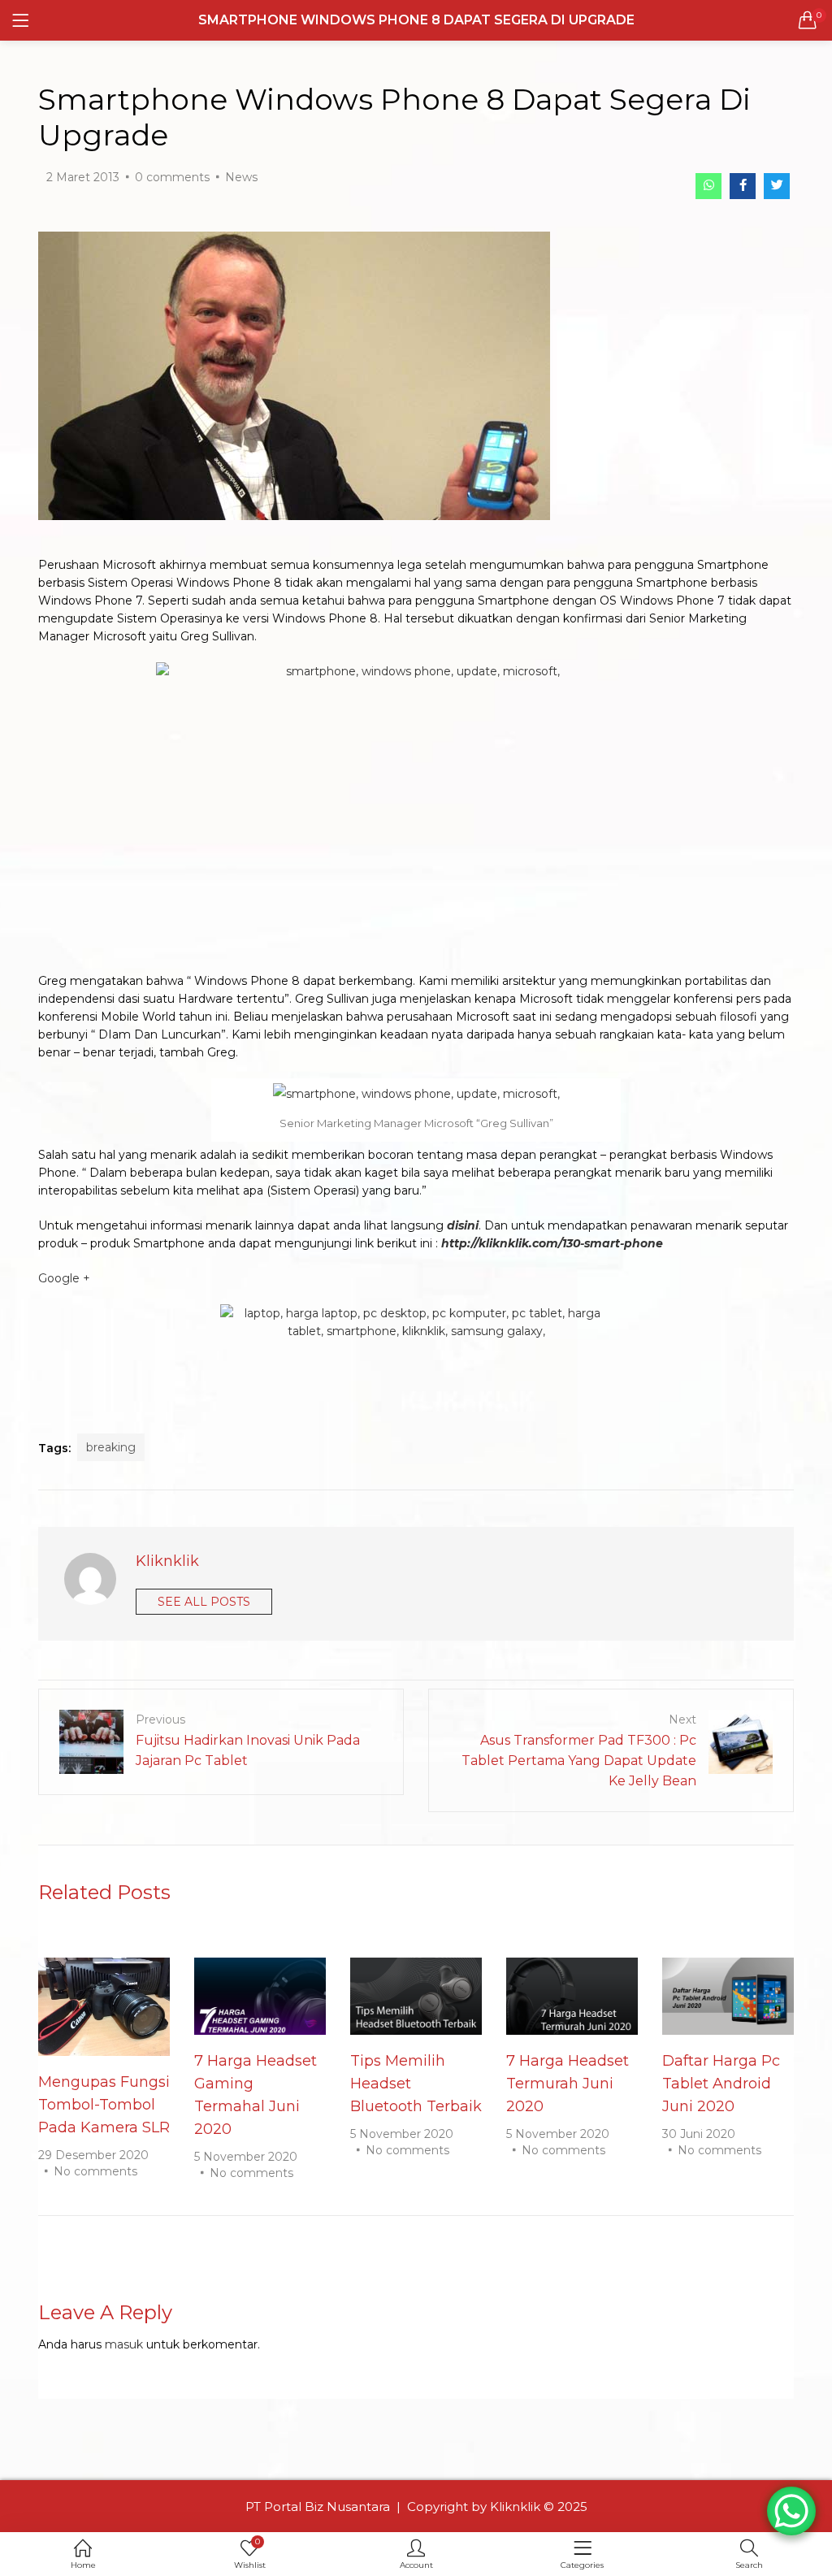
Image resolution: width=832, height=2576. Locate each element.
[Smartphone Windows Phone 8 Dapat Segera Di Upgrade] (708, 186)
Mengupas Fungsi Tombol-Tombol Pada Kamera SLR (104, 2105)
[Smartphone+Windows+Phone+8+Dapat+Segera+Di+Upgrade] (777, 186)
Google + (64, 1278)
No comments (95, 2171)
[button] (808, 20)
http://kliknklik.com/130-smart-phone (550, 1243)
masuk (124, 2344)
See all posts (204, 1602)
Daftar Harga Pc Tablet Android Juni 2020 (721, 2084)
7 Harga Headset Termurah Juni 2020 (568, 2084)
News (241, 177)
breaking (111, 1447)
